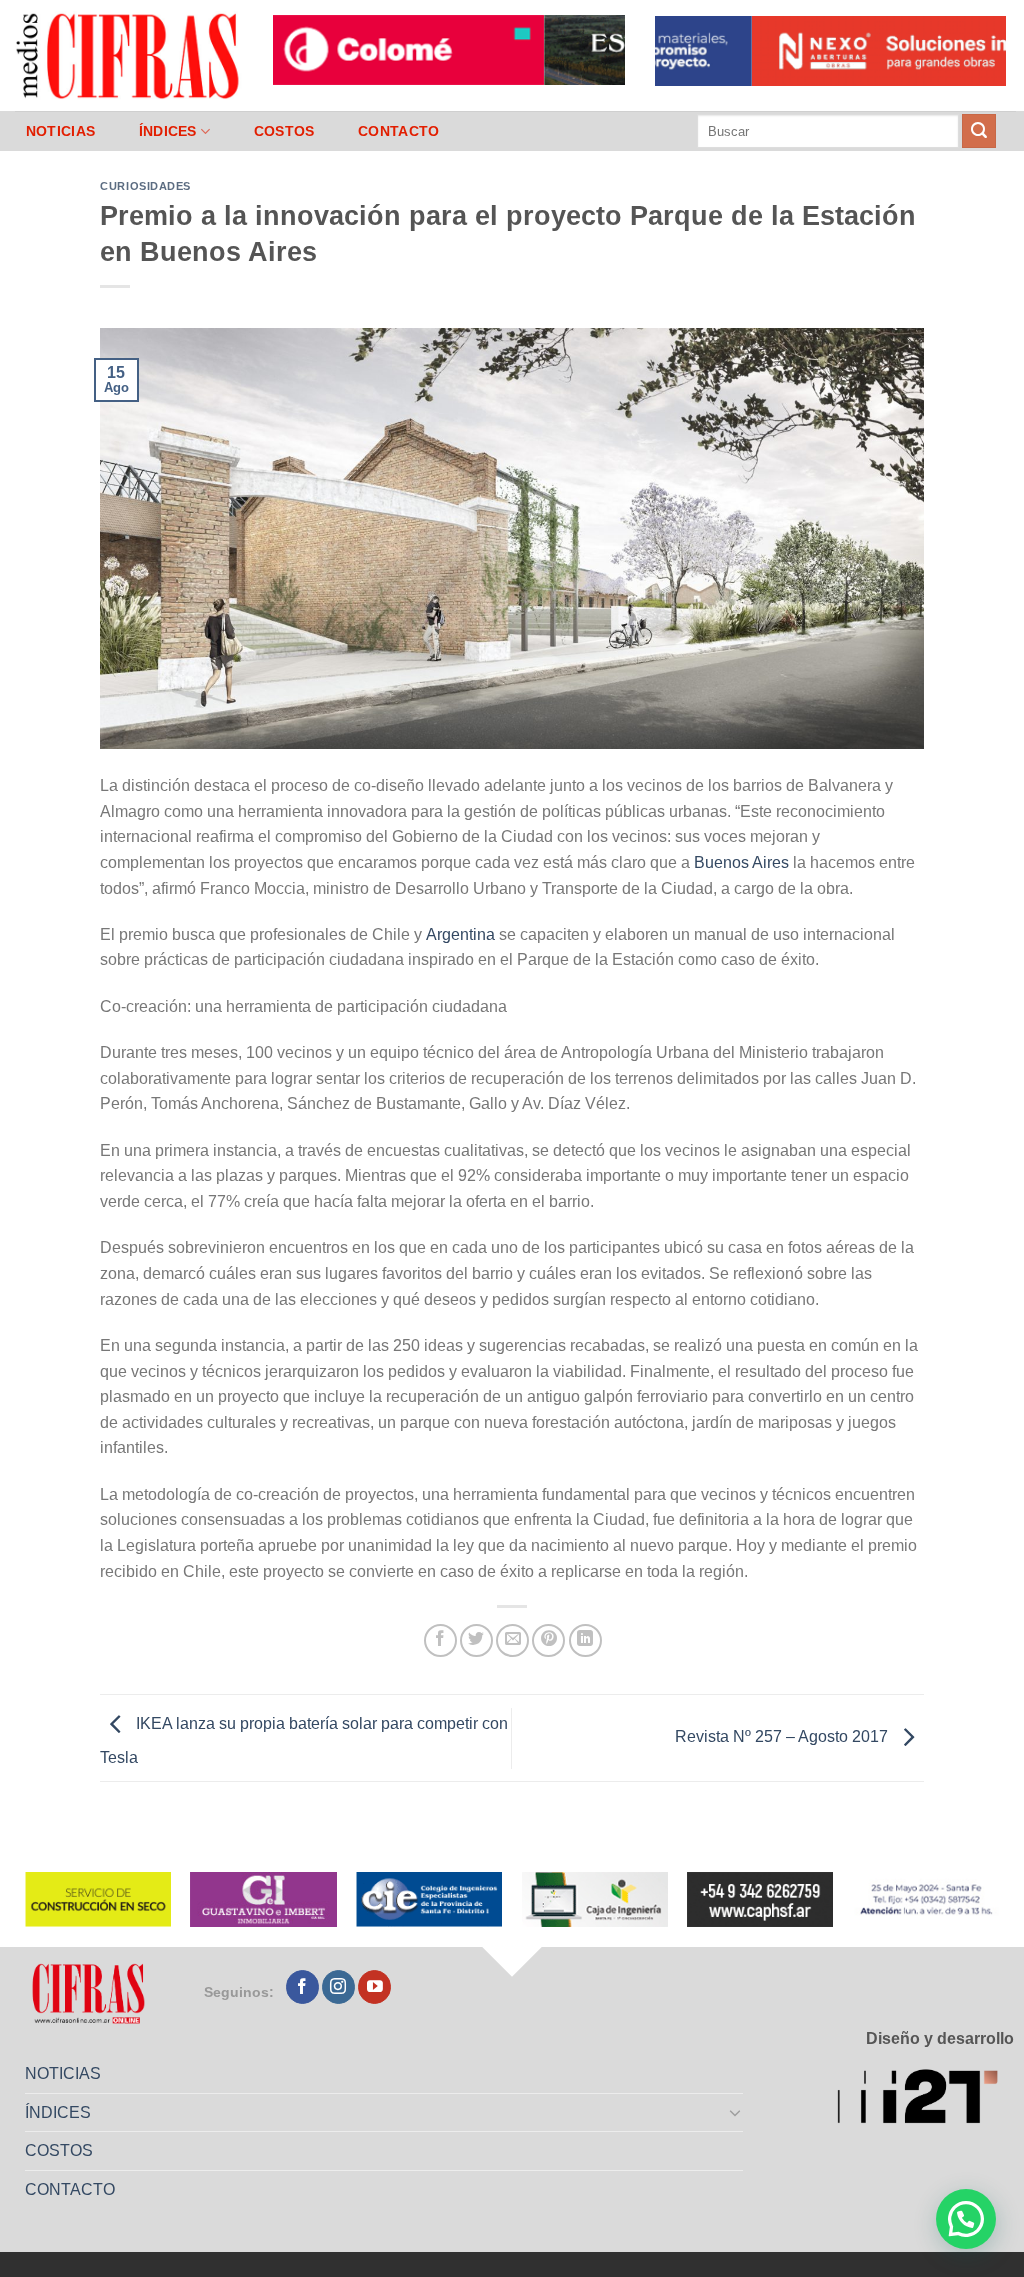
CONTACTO (398, 131)
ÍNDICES (168, 131)
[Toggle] (736, 2112)
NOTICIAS (60, 131)
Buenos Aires (741, 862)
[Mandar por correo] (512, 1640)
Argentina (460, 934)
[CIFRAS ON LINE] (129, 55)
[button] (966, 2219)
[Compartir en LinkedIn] (585, 1640)
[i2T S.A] (925, 2099)
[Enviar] (979, 131)
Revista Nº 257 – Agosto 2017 (783, 1737)
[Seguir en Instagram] (338, 1987)
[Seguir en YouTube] (374, 1987)
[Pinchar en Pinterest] (548, 1640)
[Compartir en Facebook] (440, 1640)
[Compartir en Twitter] (476, 1640)
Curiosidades (145, 186)
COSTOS (284, 131)
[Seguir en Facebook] (302, 1987)
